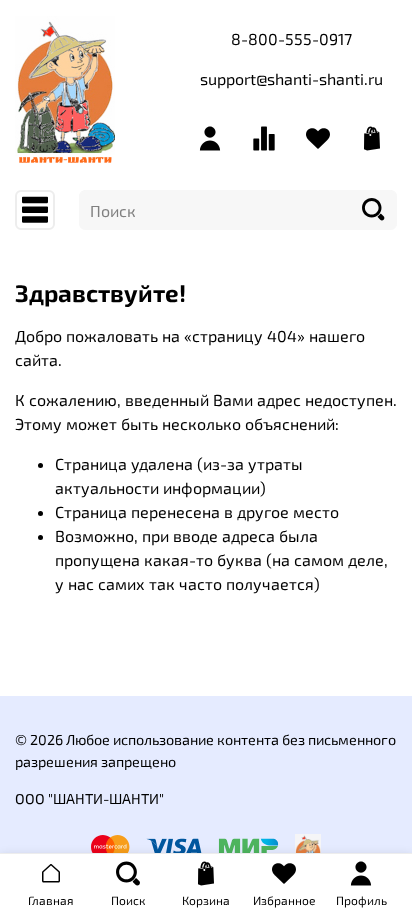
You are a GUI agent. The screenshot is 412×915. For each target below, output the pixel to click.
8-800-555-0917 (291, 38)
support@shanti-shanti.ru (291, 78)
